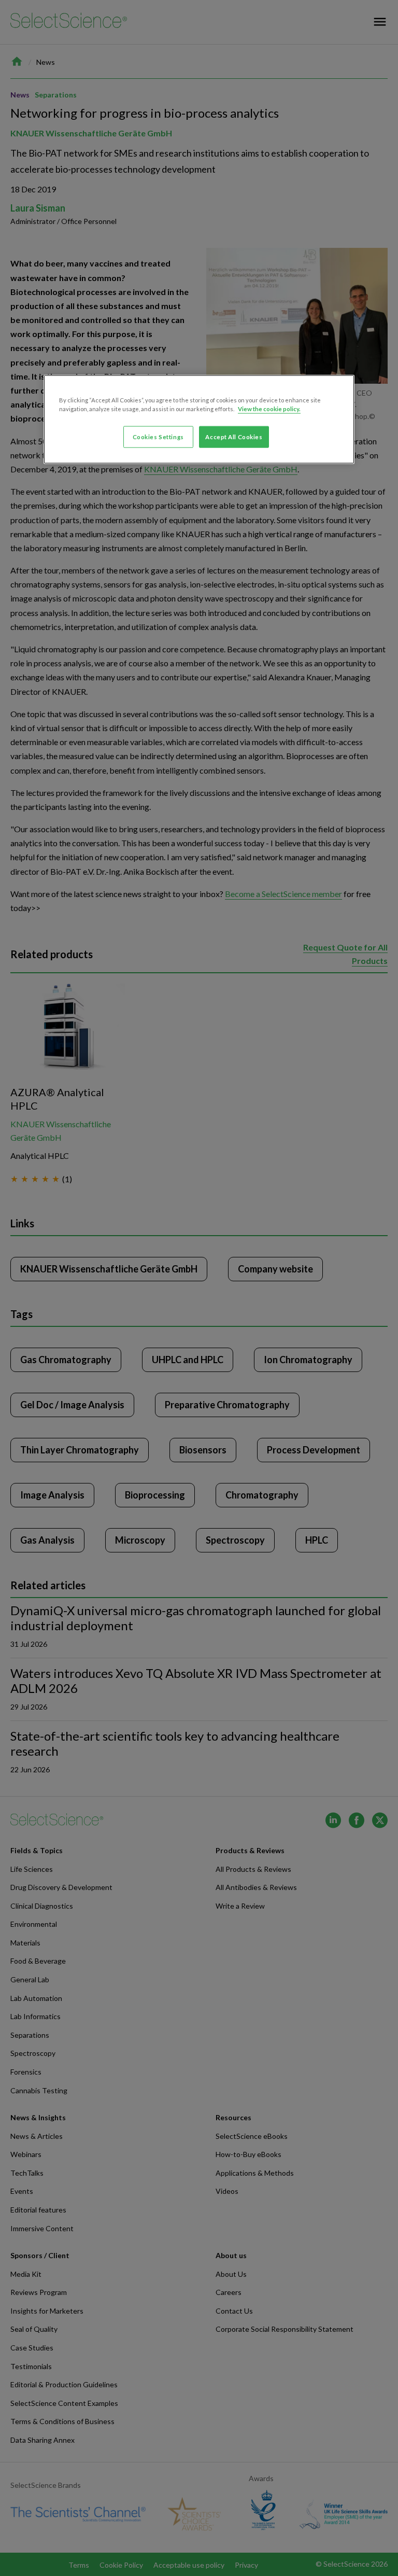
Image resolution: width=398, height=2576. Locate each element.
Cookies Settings (158, 437)
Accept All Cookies (234, 437)
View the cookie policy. (269, 409)
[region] (199, 419)
